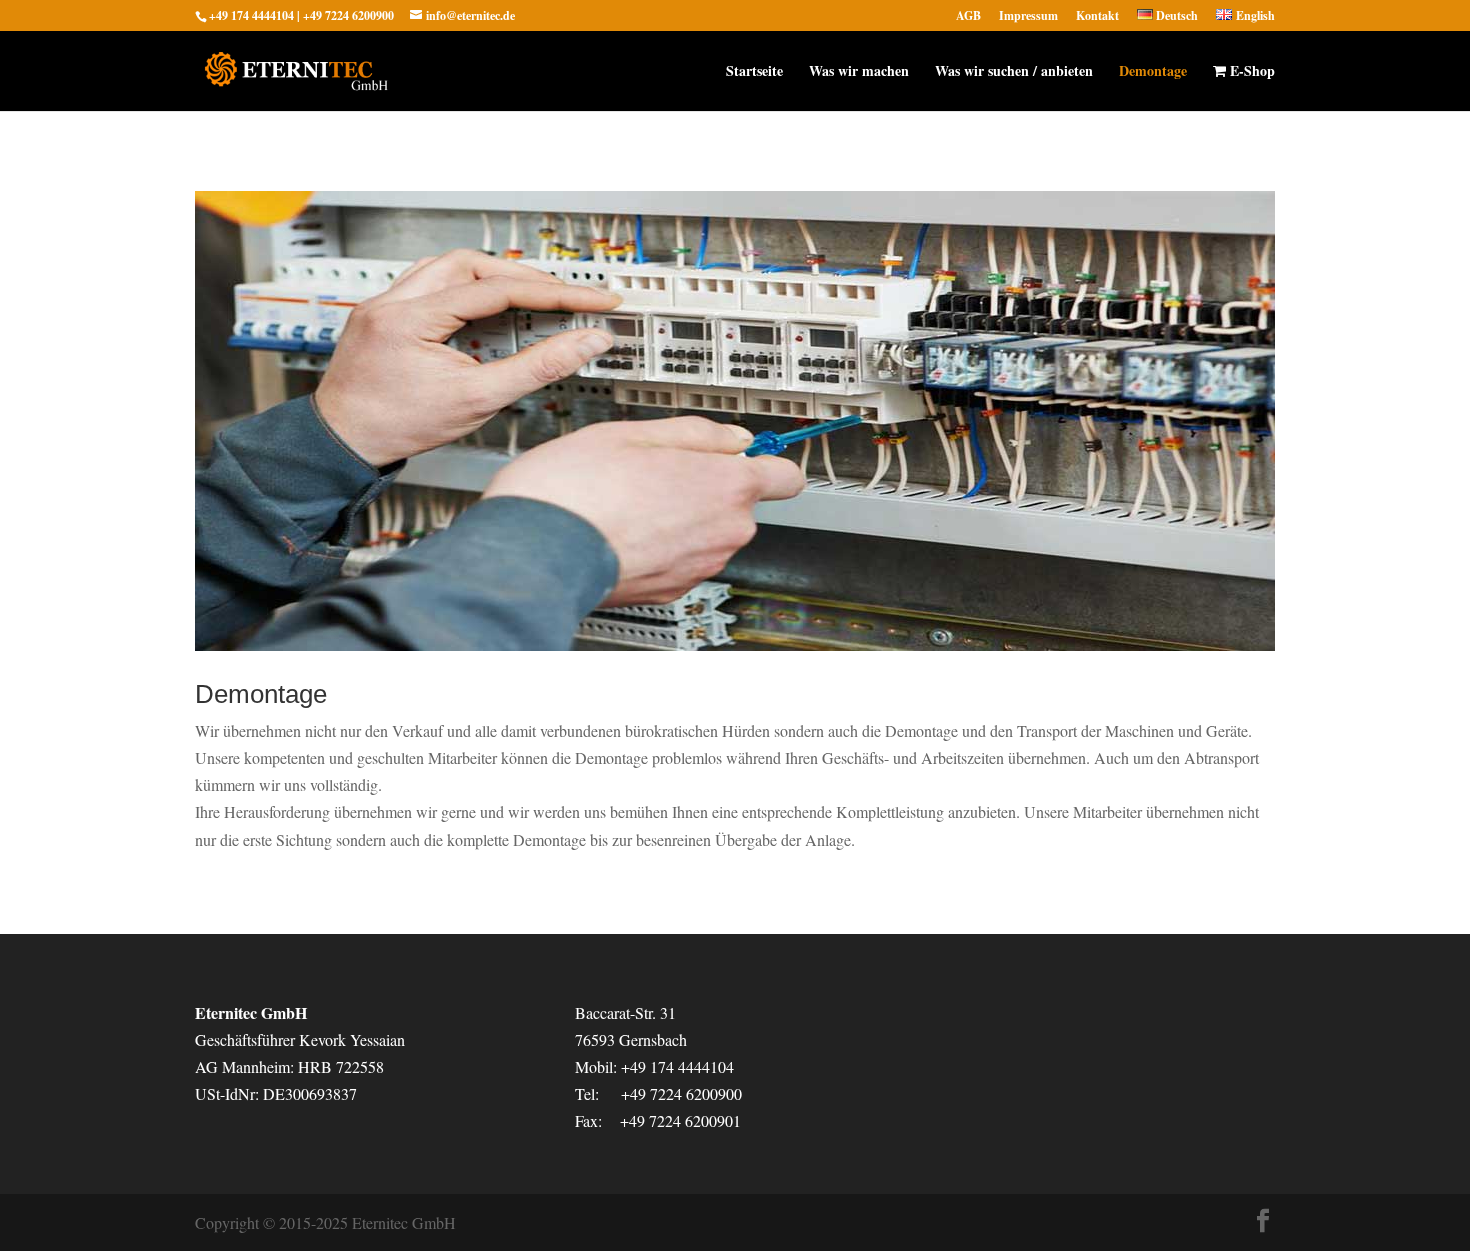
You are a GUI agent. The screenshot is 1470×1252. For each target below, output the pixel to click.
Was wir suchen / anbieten (1014, 72)
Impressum (1028, 17)
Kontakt (1097, 17)
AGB (968, 17)
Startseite (754, 72)
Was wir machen (859, 72)
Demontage (1153, 72)
